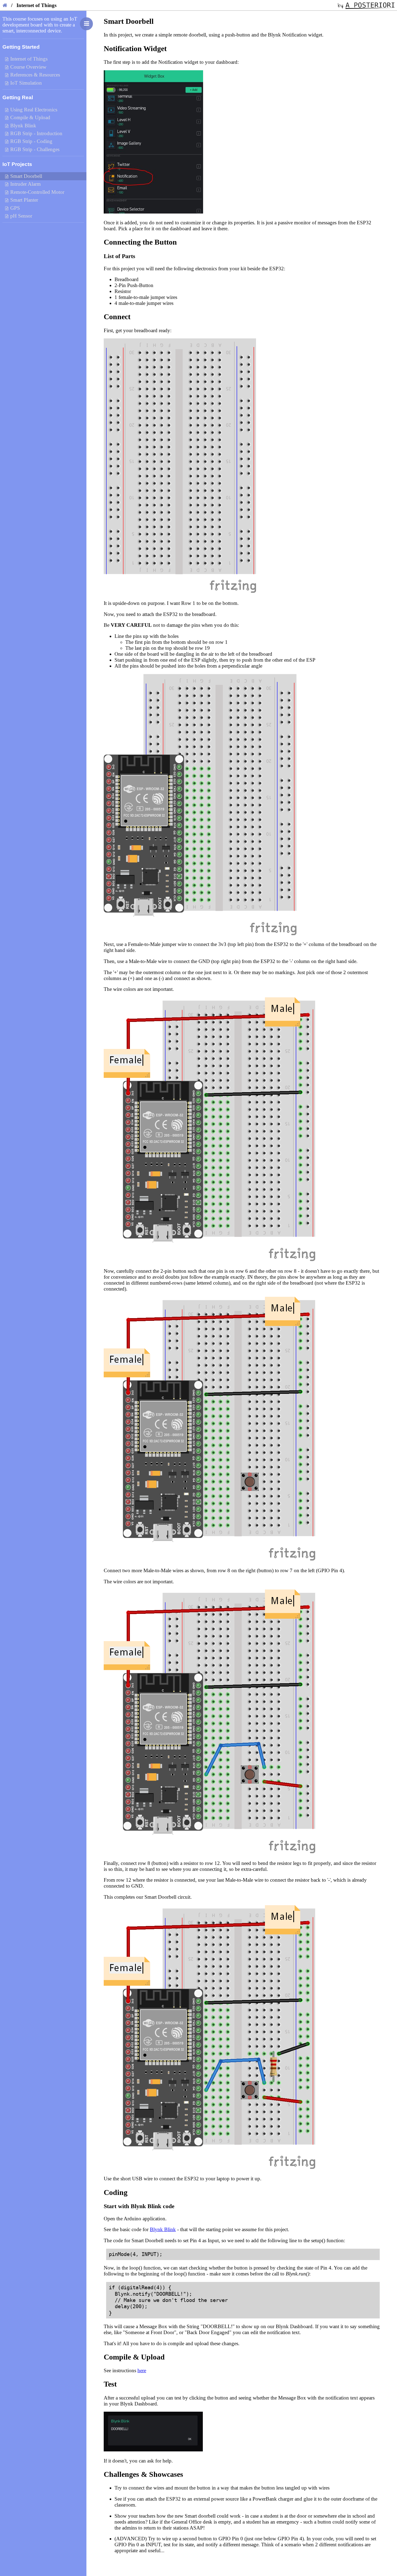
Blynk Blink (163, 2229)
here (142, 2370)
